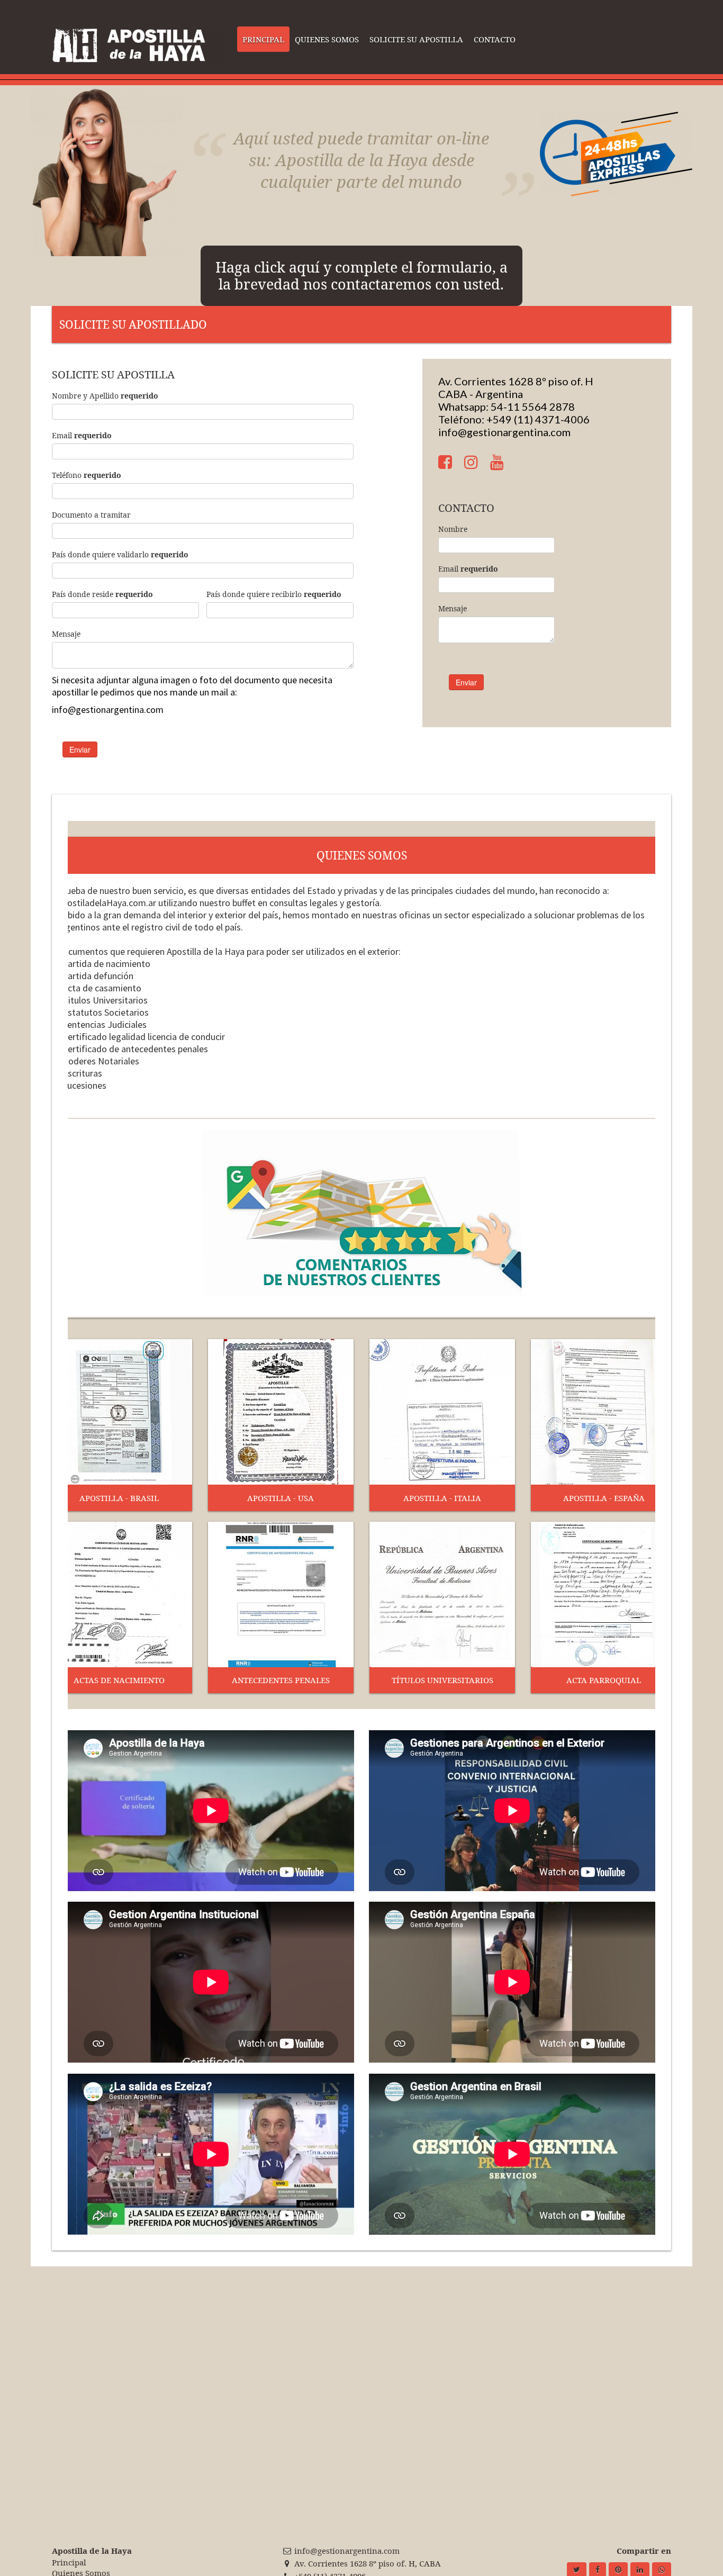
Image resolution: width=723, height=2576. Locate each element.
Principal (69, 2562)
